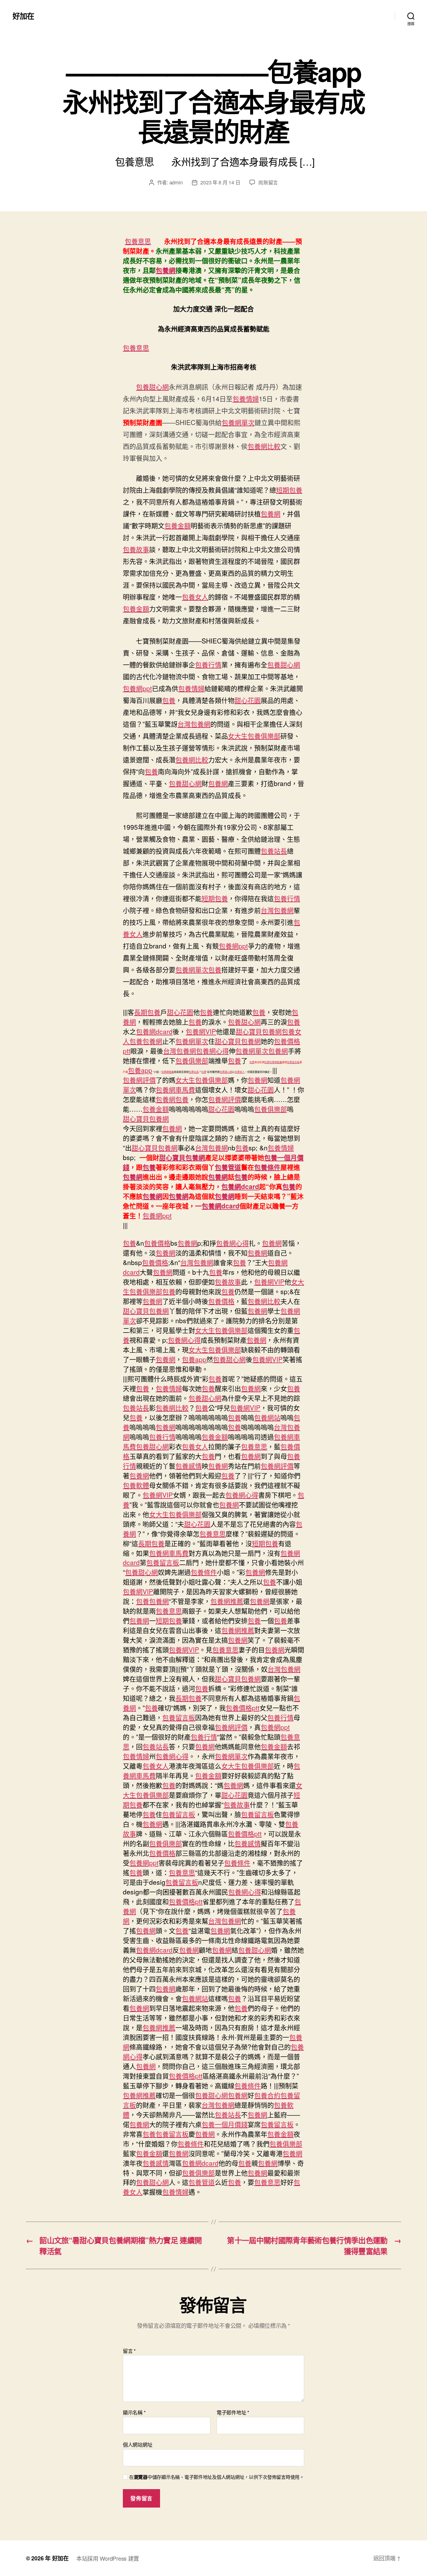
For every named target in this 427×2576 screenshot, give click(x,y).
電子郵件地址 (233, 2413)
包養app (140, 1070)
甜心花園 (248, 700)
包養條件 (267, 1167)
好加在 (23, 16)
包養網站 (267, 1417)
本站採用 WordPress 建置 (108, 2558)
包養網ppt (137, 688)
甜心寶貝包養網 (259, 1031)
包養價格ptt (243, 1708)
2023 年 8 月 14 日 (220, 182)
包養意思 (138, 241)
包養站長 (274, 851)
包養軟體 (136, 1485)
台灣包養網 (194, 724)
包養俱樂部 (192, 1060)
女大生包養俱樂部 (254, 736)
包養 (169, 700)
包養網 (166, 270)
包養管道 (228, 1167)
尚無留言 (268, 182)
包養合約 (267, 2095)
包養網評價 (139, 1080)
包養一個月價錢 (225, 2124)
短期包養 (289, 490)
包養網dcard (154, 1031)
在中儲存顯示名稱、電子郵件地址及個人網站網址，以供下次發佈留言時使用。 (217, 2477)
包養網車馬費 (175, 1089)
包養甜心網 (152, 387)
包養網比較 (264, 446)
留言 (129, 2351)
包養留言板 (293, 1062)
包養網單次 (238, 422)
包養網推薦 (276, 1062)
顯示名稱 (134, 2413)
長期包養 (147, 1012)
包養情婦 (246, 398)
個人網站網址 (138, 2444)
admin (176, 182)
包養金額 (178, 525)
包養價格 (157, 1243)
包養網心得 (212, 1051)
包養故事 (136, 549)
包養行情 (208, 664)
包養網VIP (201, 1031)
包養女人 (195, 597)
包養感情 (188, 1466)
